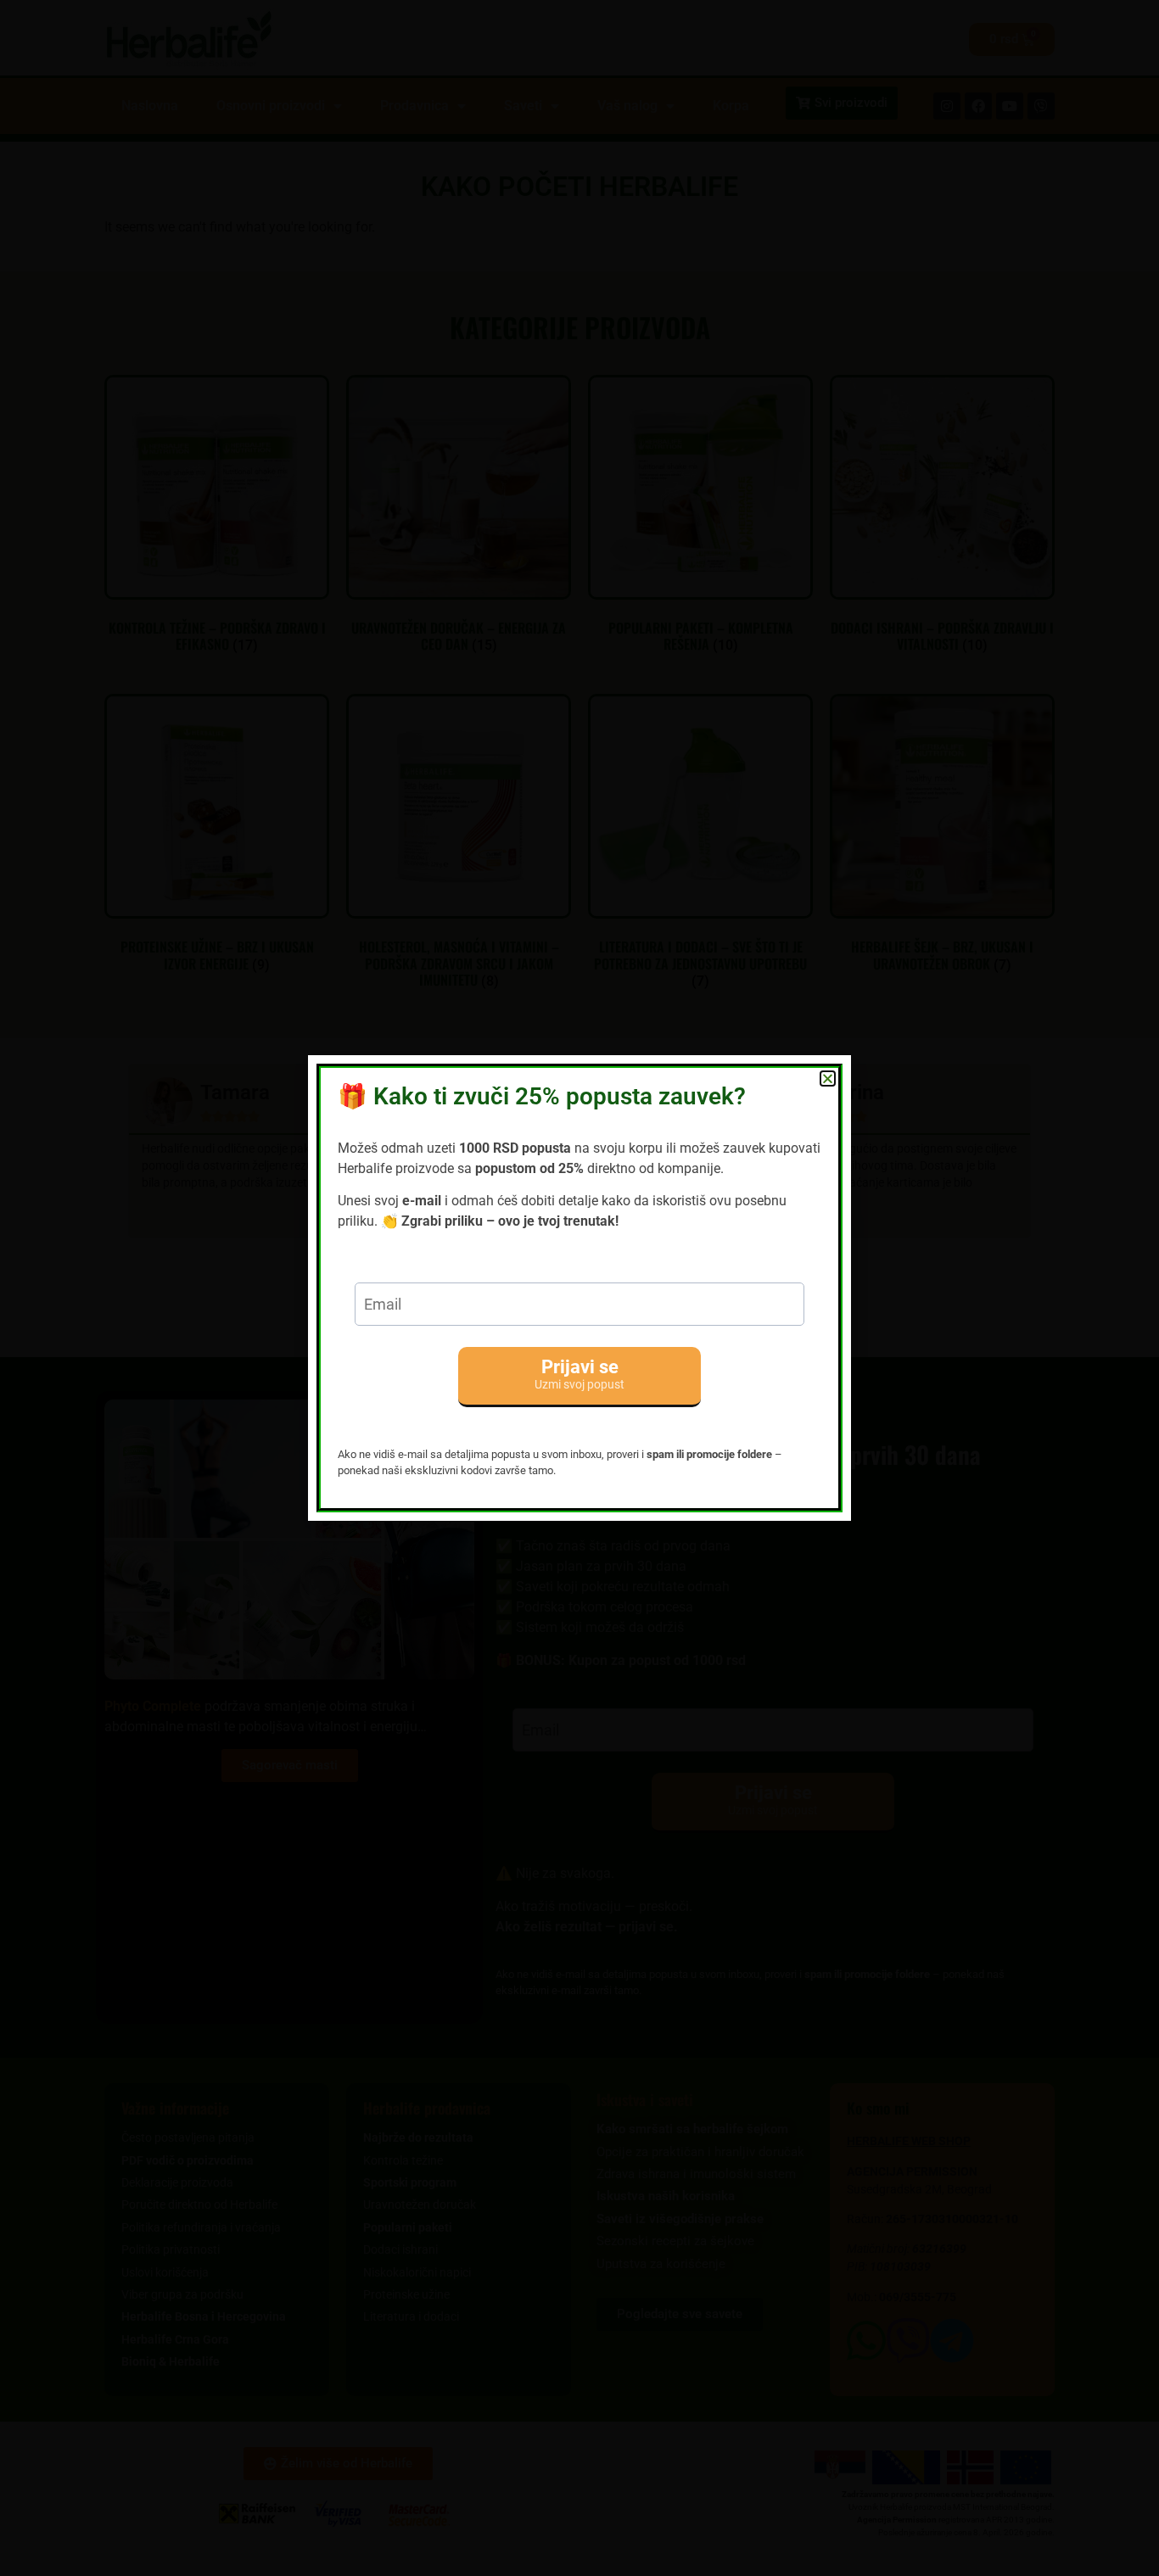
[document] (579, 1288)
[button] (828, 1078)
